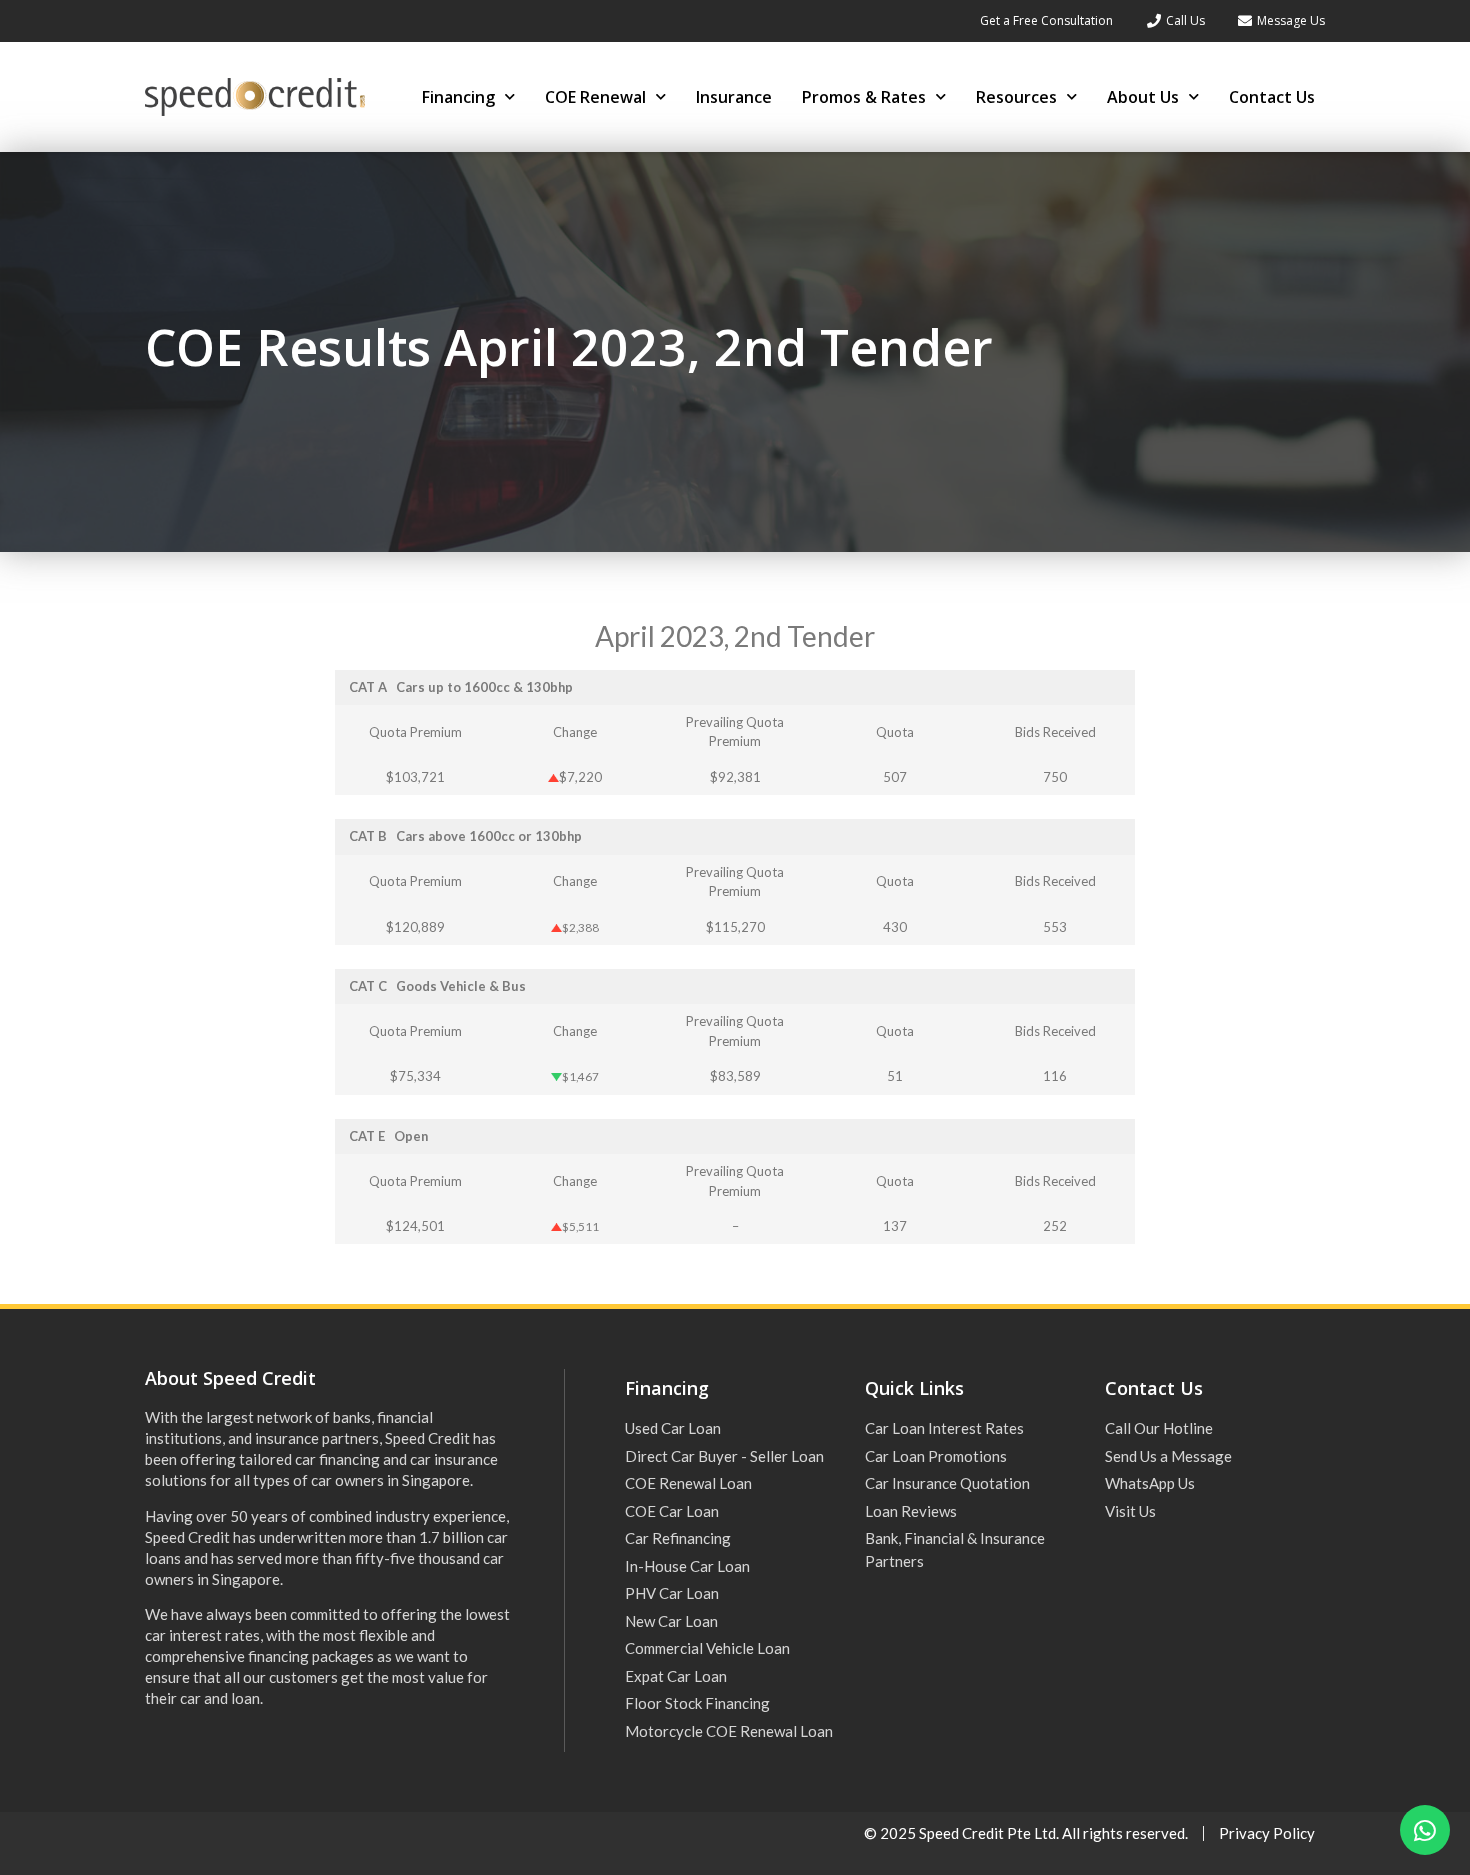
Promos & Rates (864, 97)
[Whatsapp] (1425, 1830)
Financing (458, 97)
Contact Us (1272, 97)
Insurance (734, 97)
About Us (1143, 97)
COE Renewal (595, 97)
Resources (1016, 97)
